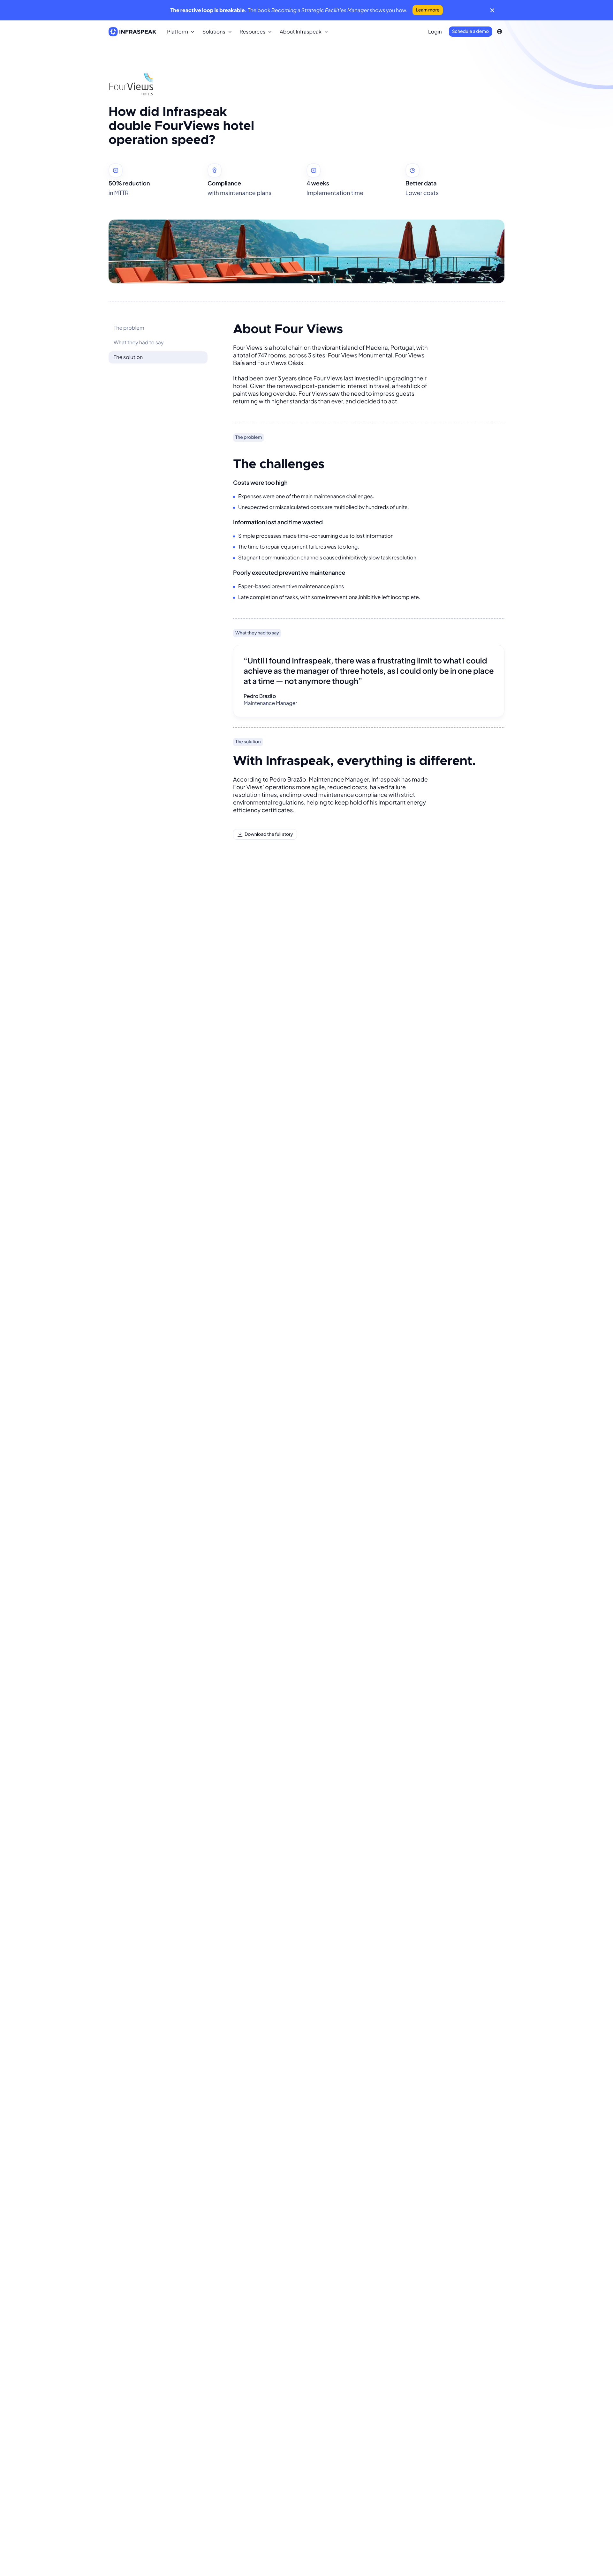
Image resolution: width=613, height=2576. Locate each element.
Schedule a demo (470, 31)
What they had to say (139, 342)
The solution (128, 357)
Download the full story (269, 834)
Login (435, 31)
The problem (129, 328)
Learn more (428, 10)
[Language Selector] (499, 32)
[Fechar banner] (492, 10)
